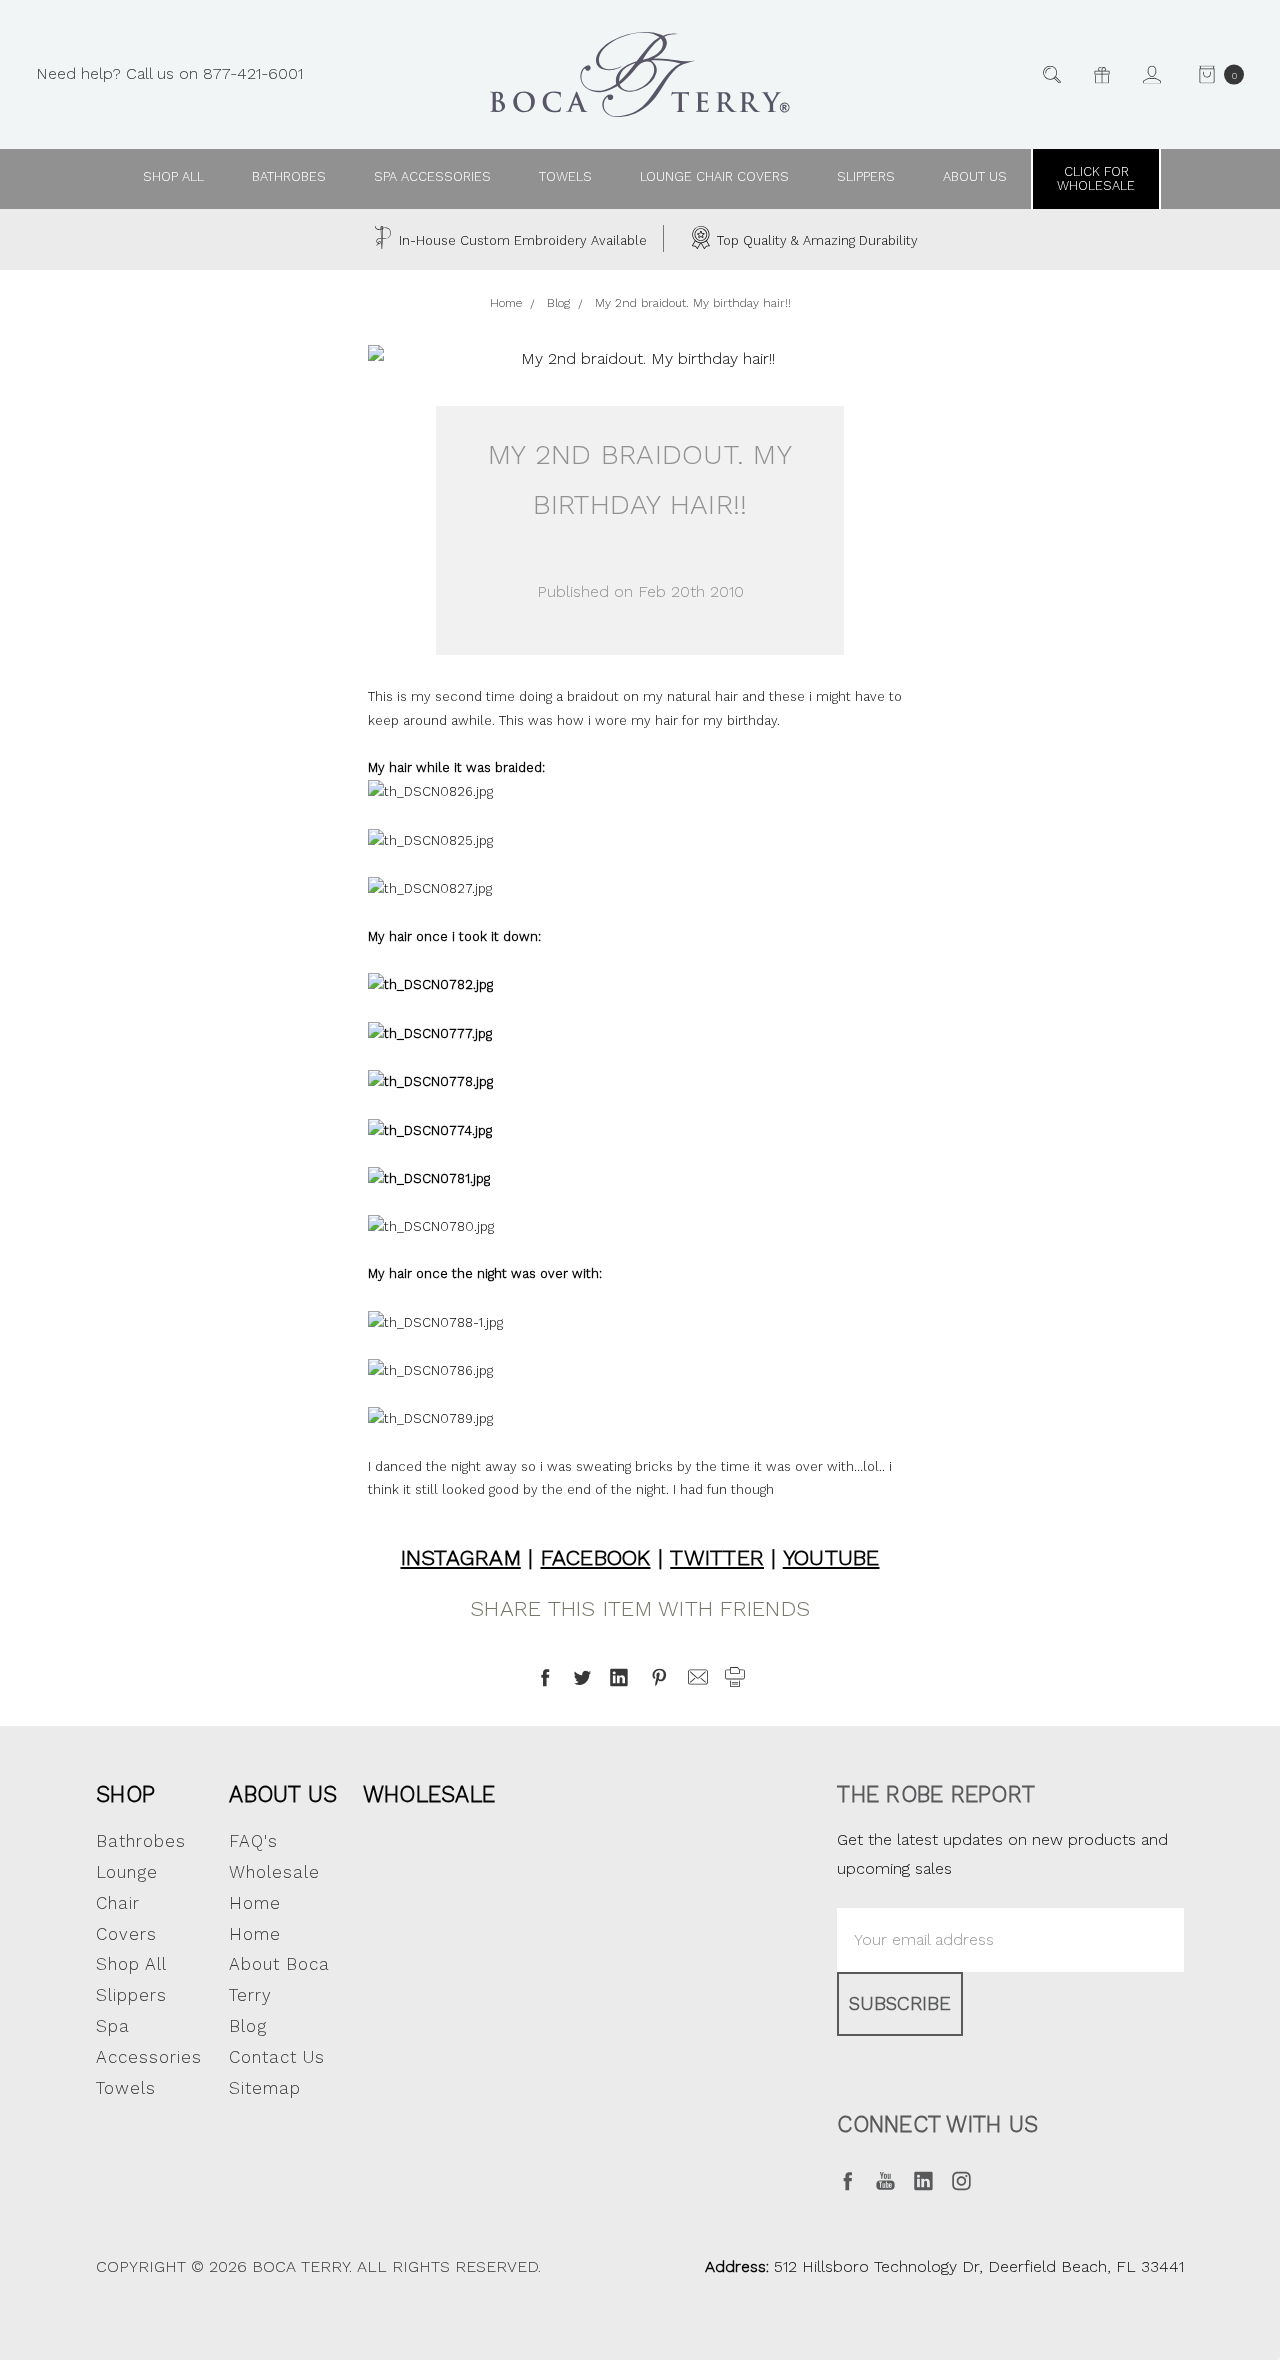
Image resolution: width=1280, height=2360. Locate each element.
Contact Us (277, 2057)
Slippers (866, 176)
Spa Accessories (432, 176)
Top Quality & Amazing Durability (815, 240)
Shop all (173, 176)
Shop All (131, 1964)
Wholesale (429, 1794)
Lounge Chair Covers (714, 176)
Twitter (717, 1557)
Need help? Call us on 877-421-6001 (169, 73)
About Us (283, 1794)
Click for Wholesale (1096, 178)
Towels (565, 176)
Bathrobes (289, 176)
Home (255, 1934)
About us (975, 176)
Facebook (596, 1557)
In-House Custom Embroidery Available (521, 240)
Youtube (831, 1557)
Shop (125, 1794)
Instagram (461, 1557)
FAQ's (253, 1841)
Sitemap (265, 2088)
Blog (248, 2026)
